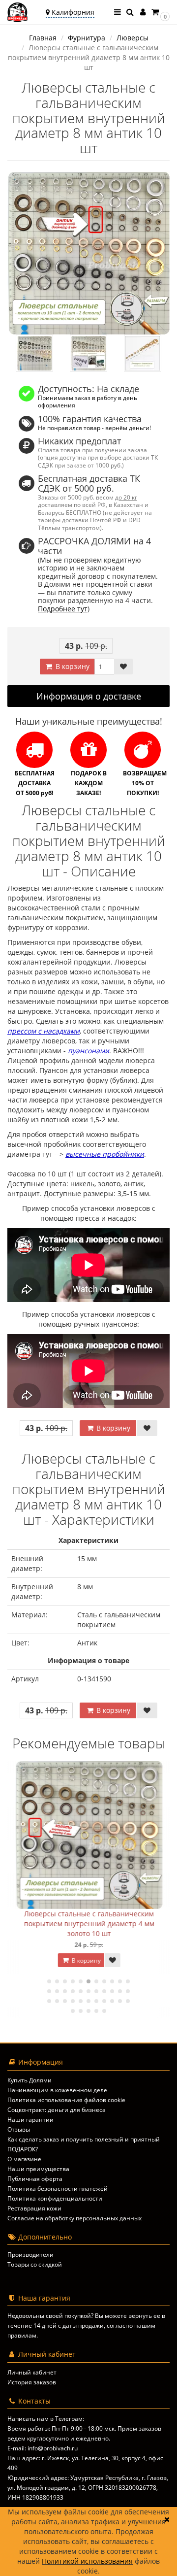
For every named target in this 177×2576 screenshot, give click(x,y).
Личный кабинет (32, 2372)
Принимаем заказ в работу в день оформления (88, 401)
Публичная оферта (35, 2179)
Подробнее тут (63, 609)
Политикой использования (87, 2561)
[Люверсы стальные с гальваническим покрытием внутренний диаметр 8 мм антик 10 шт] (88, 253)
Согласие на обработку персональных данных (74, 2218)
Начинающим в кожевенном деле (57, 2090)
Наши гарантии (30, 2120)
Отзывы (19, 2129)
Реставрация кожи (34, 2208)
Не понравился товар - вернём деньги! (94, 428)
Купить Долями (29, 2080)
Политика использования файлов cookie (66, 2100)
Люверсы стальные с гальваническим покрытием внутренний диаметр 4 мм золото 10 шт (89, 1924)
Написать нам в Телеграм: (46, 2419)
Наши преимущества (38, 2169)
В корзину (72, 666)
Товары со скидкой (35, 2264)
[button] (160, 12)
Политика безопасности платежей (58, 2189)
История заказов (32, 2382)
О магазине (24, 2159)
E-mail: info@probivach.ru (43, 2448)
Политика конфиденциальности (55, 2198)
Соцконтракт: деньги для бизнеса (57, 2110)
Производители (30, 2255)
